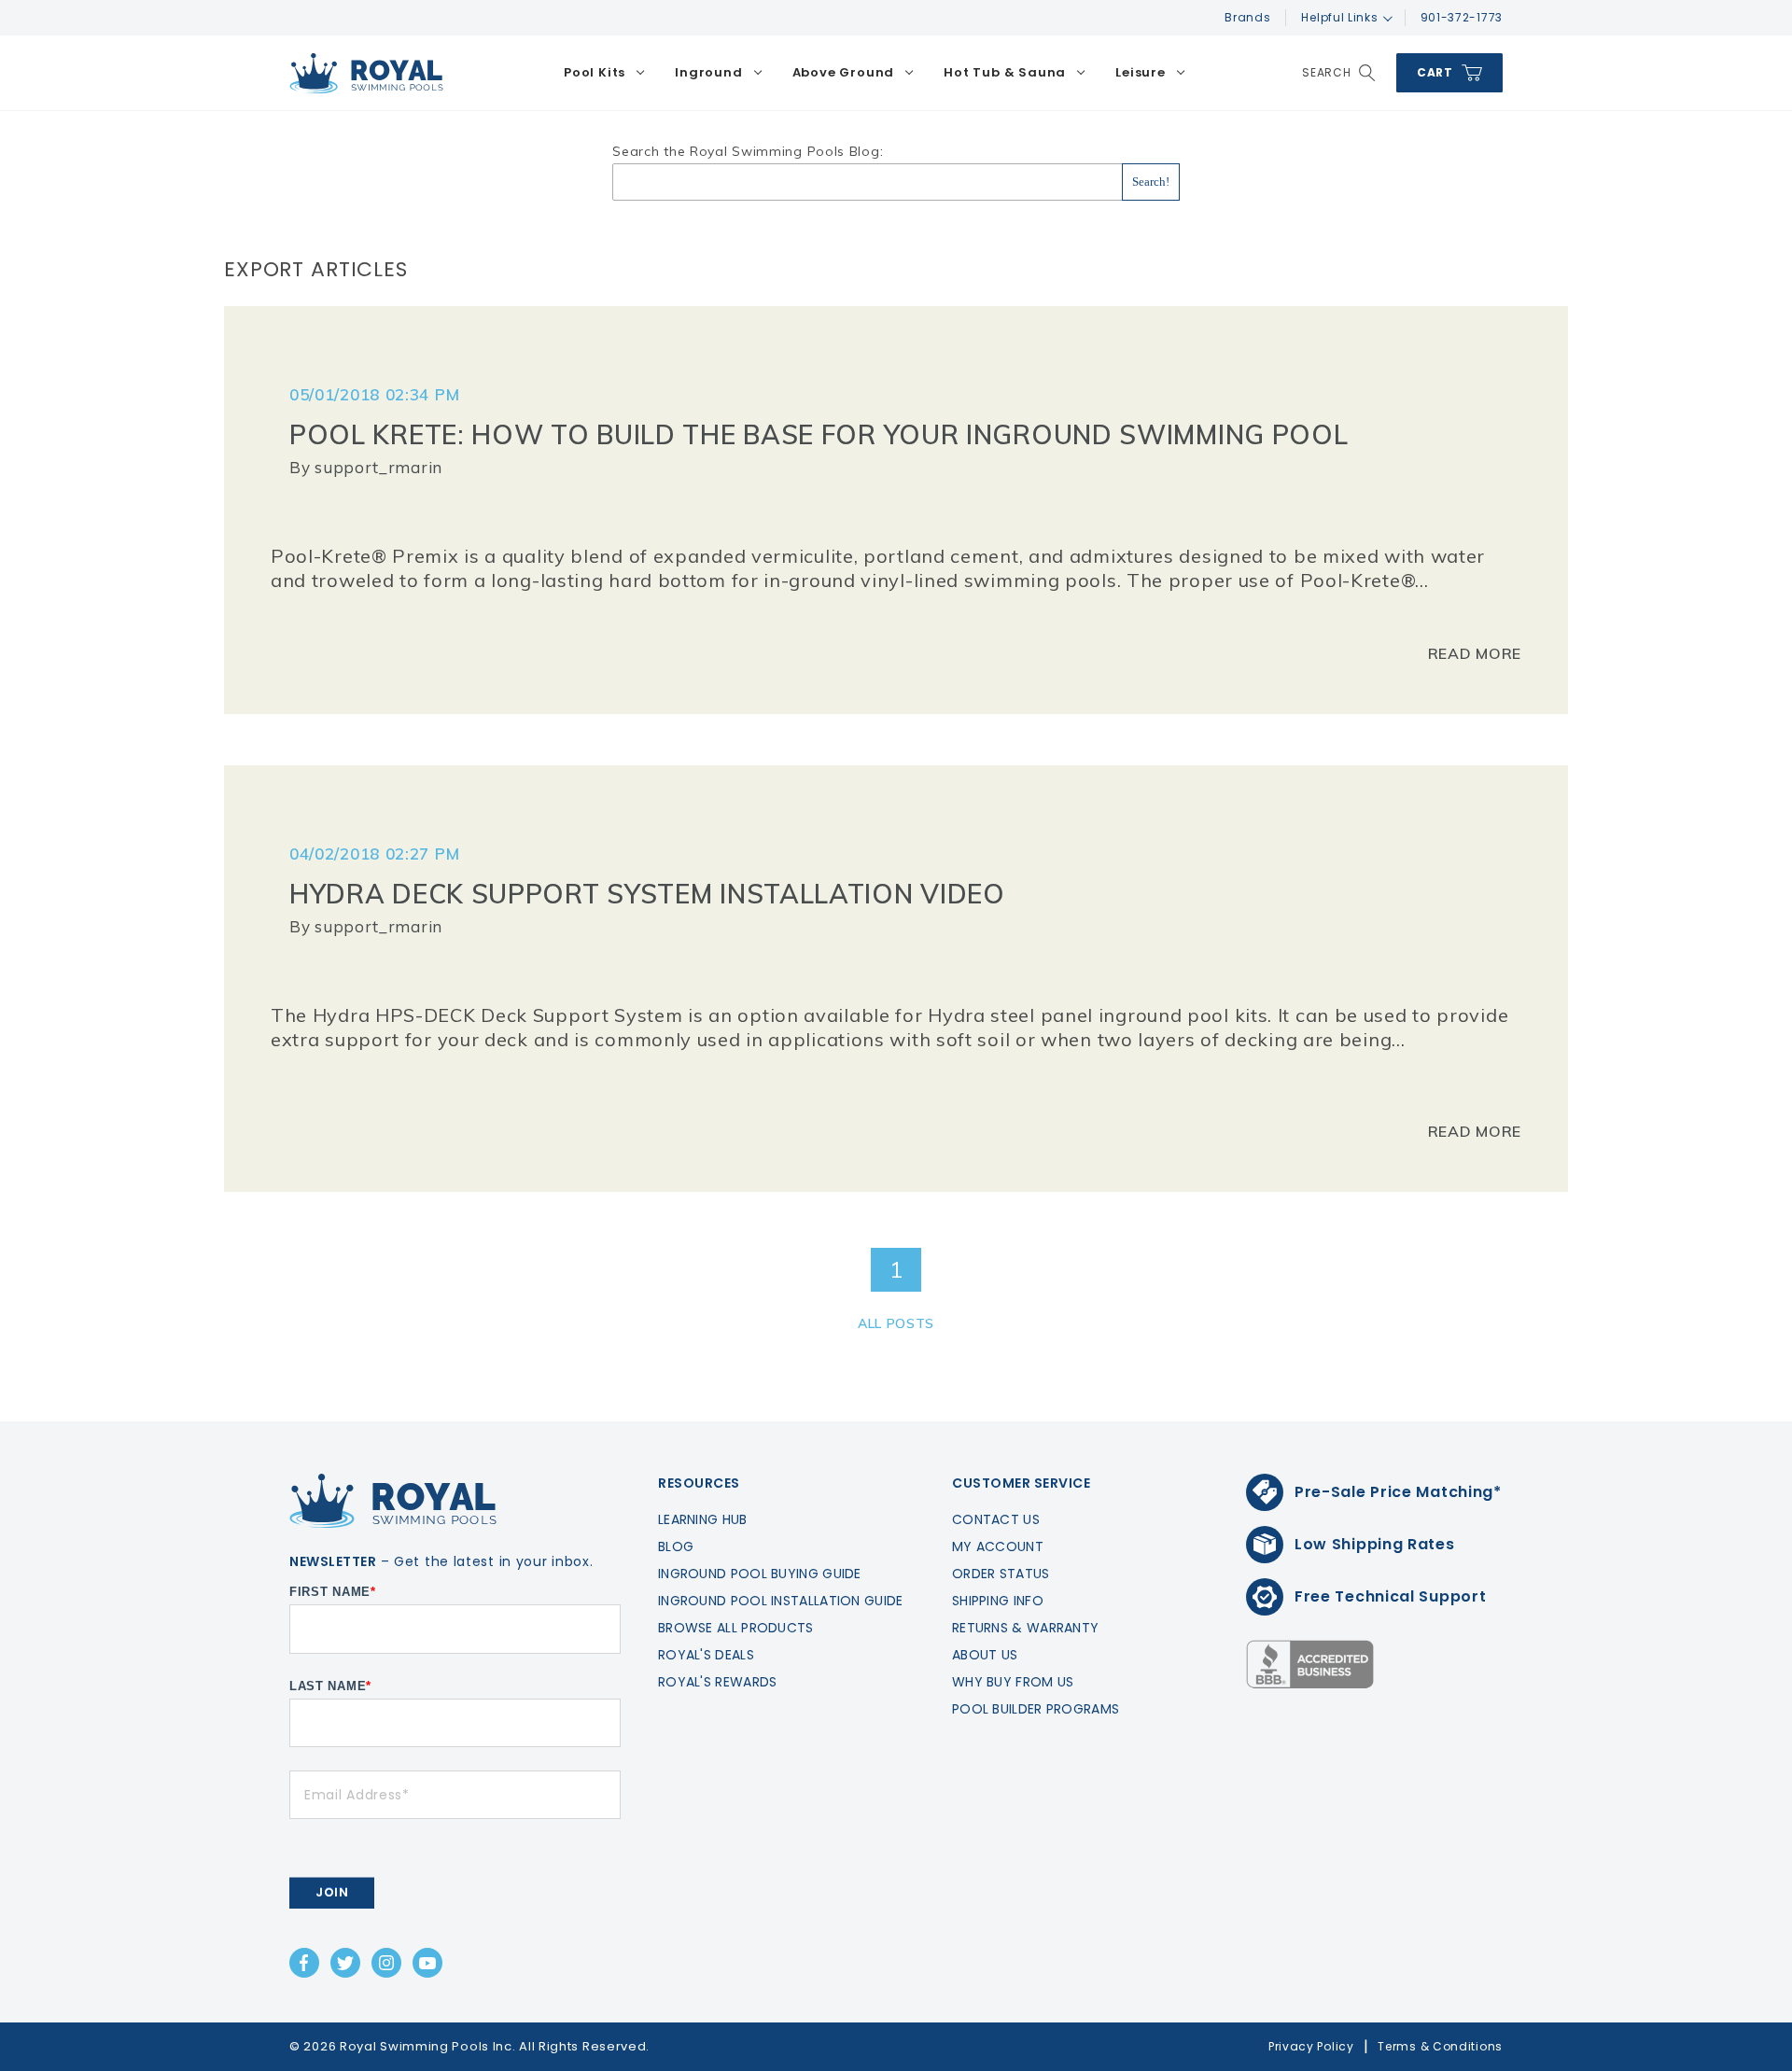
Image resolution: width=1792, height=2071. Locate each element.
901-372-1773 (1462, 17)
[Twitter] (345, 1963)
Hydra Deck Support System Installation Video (647, 894)
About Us (985, 1655)
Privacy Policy (1311, 2046)
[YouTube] (427, 1963)
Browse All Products (736, 1628)
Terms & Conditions (1440, 2046)
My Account (998, 1546)
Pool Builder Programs (1036, 1709)
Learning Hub (703, 1519)
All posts (896, 1323)
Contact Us (996, 1519)
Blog (676, 1546)
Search (1327, 72)
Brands (1247, 17)
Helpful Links (1339, 17)
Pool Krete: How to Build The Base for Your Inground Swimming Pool (819, 434)
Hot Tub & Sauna (1005, 72)
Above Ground (844, 72)
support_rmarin (378, 467)
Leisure (1141, 72)
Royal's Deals (706, 1655)
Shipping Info (998, 1601)
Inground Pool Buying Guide (760, 1574)
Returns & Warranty (1025, 1628)
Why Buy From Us (1013, 1682)
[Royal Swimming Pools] (366, 73)
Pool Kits (595, 72)
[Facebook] (304, 1963)
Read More (1475, 653)
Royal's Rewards (718, 1682)
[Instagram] (386, 1963)
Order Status (1001, 1574)
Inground (708, 72)
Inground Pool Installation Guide (781, 1601)
